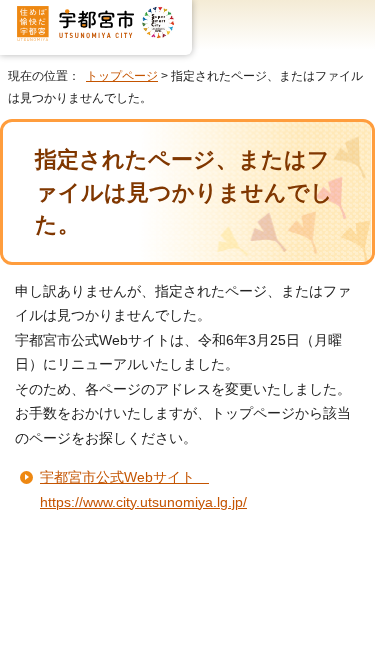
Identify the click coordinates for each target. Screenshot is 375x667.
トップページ (122, 76)
